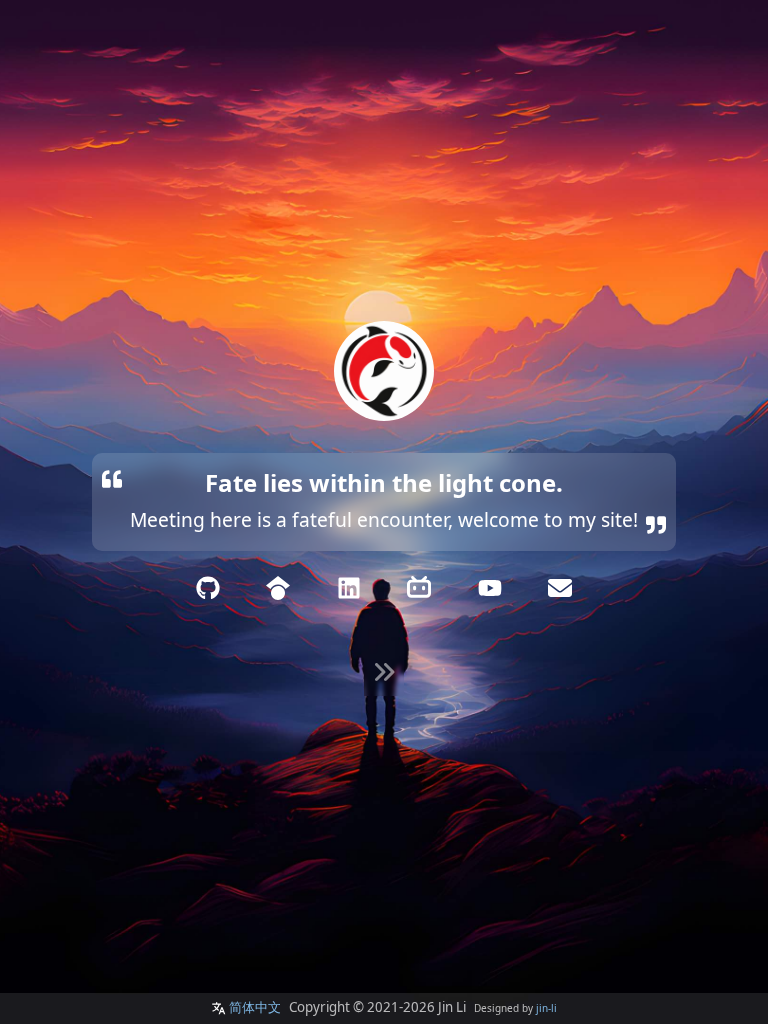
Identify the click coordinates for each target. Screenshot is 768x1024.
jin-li (546, 1008)
